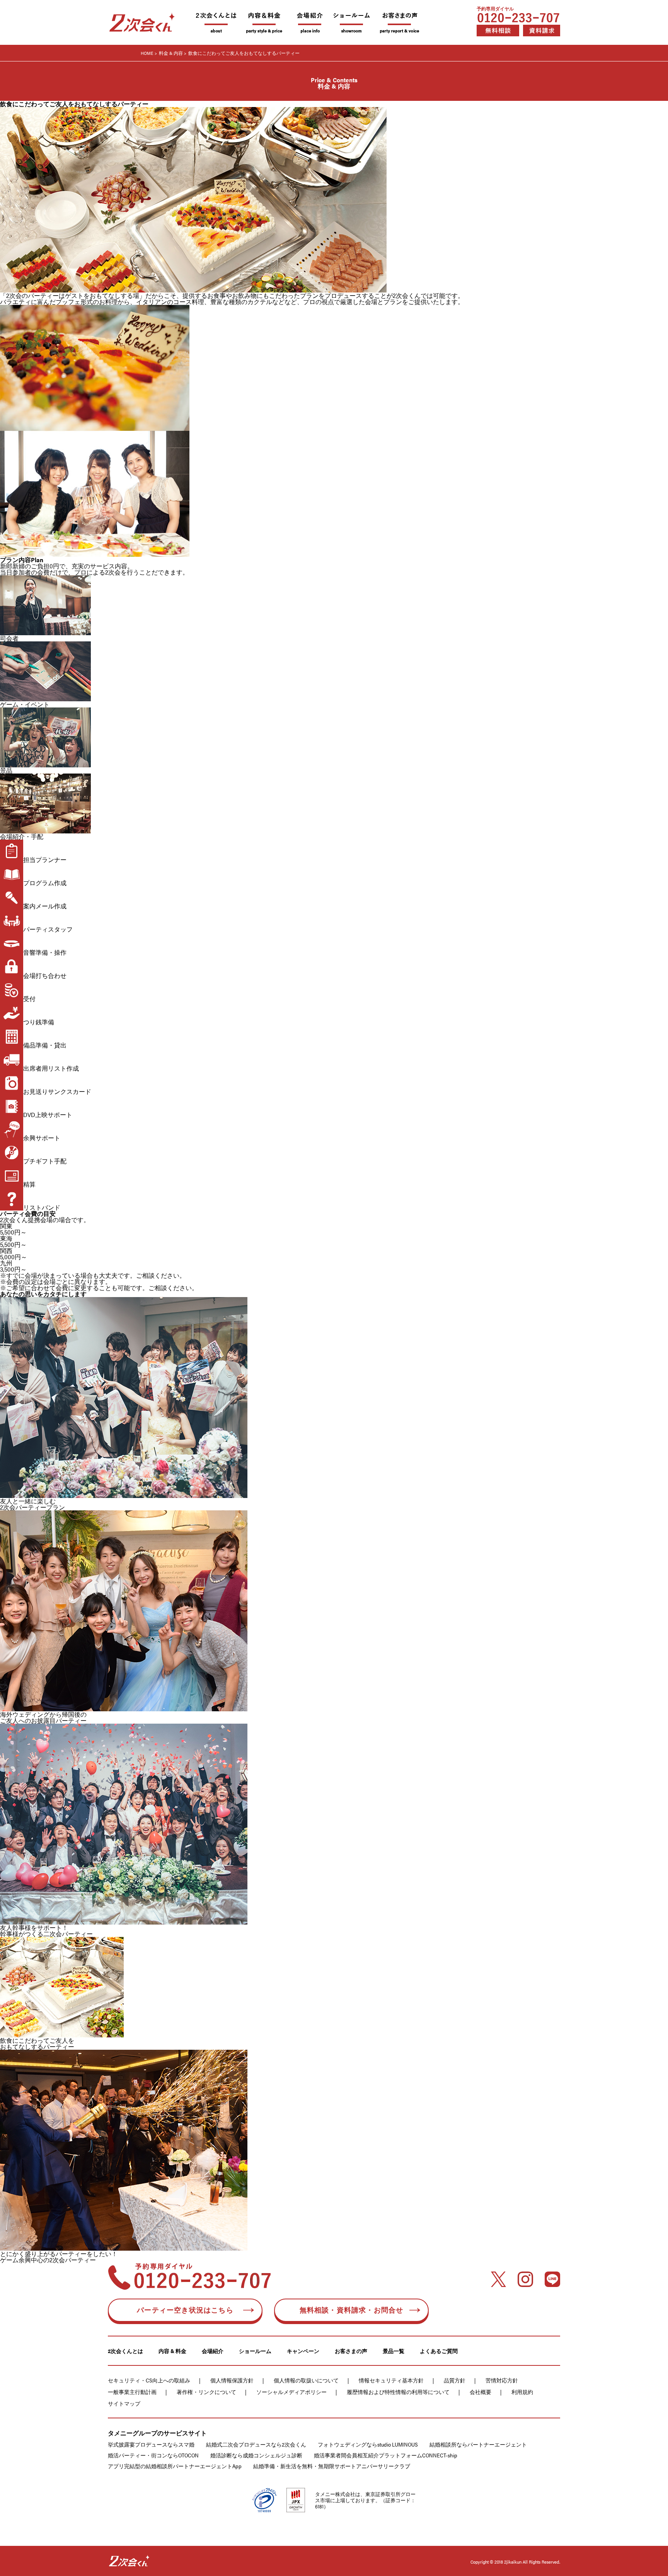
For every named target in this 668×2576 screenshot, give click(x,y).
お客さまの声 (351, 2351)
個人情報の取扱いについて (306, 2380)
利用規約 (522, 2392)
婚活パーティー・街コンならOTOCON (153, 2455)
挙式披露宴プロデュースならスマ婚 (151, 2444)
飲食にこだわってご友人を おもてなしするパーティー (37, 2043)
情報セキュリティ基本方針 (391, 2380)
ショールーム (255, 2351)
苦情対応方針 (502, 2380)
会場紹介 (213, 2351)
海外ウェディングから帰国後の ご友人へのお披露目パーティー (43, 1717)
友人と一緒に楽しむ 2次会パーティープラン (32, 1504)
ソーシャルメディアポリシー (291, 2392)
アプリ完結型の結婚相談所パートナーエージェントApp (175, 2466)
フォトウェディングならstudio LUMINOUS (368, 2444)
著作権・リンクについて (206, 2392)
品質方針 (455, 2380)
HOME (147, 53)
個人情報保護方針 (232, 2380)
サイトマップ (124, 2403)
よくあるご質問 (439, 2351)
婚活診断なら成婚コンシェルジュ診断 (256, 2455)
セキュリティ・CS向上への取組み (149, 2380)
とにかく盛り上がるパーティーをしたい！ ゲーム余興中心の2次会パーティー (59, 2257)
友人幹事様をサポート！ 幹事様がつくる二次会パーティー (46, 1931)
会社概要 (481, 2392)
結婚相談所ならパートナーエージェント (478, 2444)
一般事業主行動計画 (132, 2392)
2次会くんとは (125, 2351)
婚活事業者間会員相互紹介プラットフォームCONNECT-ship (386, 2455)
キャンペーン (303, 2351)
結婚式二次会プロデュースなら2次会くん (256, 2444)
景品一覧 (394, 2351)
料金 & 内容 (171, 53)
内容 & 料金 (172, 2351)
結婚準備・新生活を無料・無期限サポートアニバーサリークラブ (332, 2466)
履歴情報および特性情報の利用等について (398, 2392)
